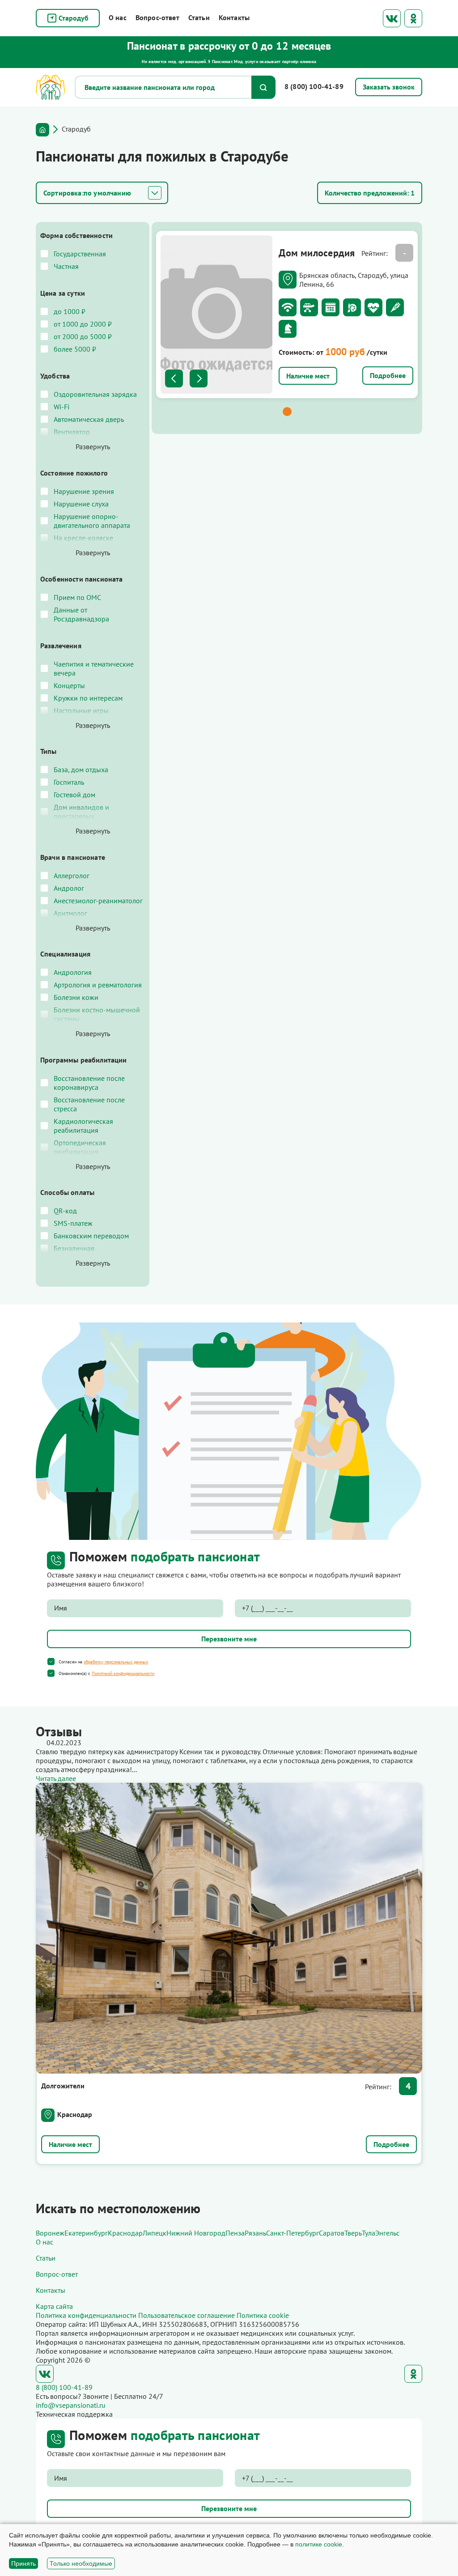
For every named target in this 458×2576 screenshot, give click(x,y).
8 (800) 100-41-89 (314, 86)
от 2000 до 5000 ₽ (83, 336)
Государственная (80, 254)
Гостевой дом (74, 795)
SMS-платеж (73, 1223)
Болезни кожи (76, 997)
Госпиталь (69, 782)
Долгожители (63, 2086)
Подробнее (388, 375)
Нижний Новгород (196, 2233)
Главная (42, 130)
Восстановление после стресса (89, 1104)
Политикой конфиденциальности (123, 1673)
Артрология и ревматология (98, 985)
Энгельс (387, 2233)
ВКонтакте (392, 18)
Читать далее (56, 1778)
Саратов (332, 2233)
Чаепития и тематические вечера (94, 668)
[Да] (51, 1662)
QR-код (65, 1211)
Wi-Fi (61, 407)
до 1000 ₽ (70, 311)
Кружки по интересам (88, 698)
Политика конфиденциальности (86, 2315)
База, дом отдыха (81, 769)
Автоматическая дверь (89, 419)
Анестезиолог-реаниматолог (98, 901)
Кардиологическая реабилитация (83, 1126)
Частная (66, 266)
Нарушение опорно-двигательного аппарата (92, 521)
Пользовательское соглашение (187, 2315)
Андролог (69, 888)
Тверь (353, 2233)
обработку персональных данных (116, 1662)
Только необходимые (81, 2563)
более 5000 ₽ (75, 349)
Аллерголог (72, 876)
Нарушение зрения (84, 491)
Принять (23, 2563)
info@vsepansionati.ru (71, 2405)
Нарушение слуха (81, 504)
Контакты (234, 17)
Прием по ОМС (77, 597)
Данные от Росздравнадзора (81, 614)
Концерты (69, 685)
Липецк (155, 2233)
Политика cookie (263, 2315)
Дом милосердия (317, 253)
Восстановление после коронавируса (89, 1083)
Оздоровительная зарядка (95, 394)
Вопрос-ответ (157, 17)
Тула (369, 2233)
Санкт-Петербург (293, 2233)
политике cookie (319, 2544)
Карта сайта (54, 2306)
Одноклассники (413, 18)
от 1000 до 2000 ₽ (83, 324)
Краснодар (75, 2114)
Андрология (73, 972)
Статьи (199, 17)
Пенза (235, 2233)
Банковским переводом (91, 1236)
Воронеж (50, 2233)
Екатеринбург (86, 2233)
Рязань (255, 2233)
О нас (118, 17)
